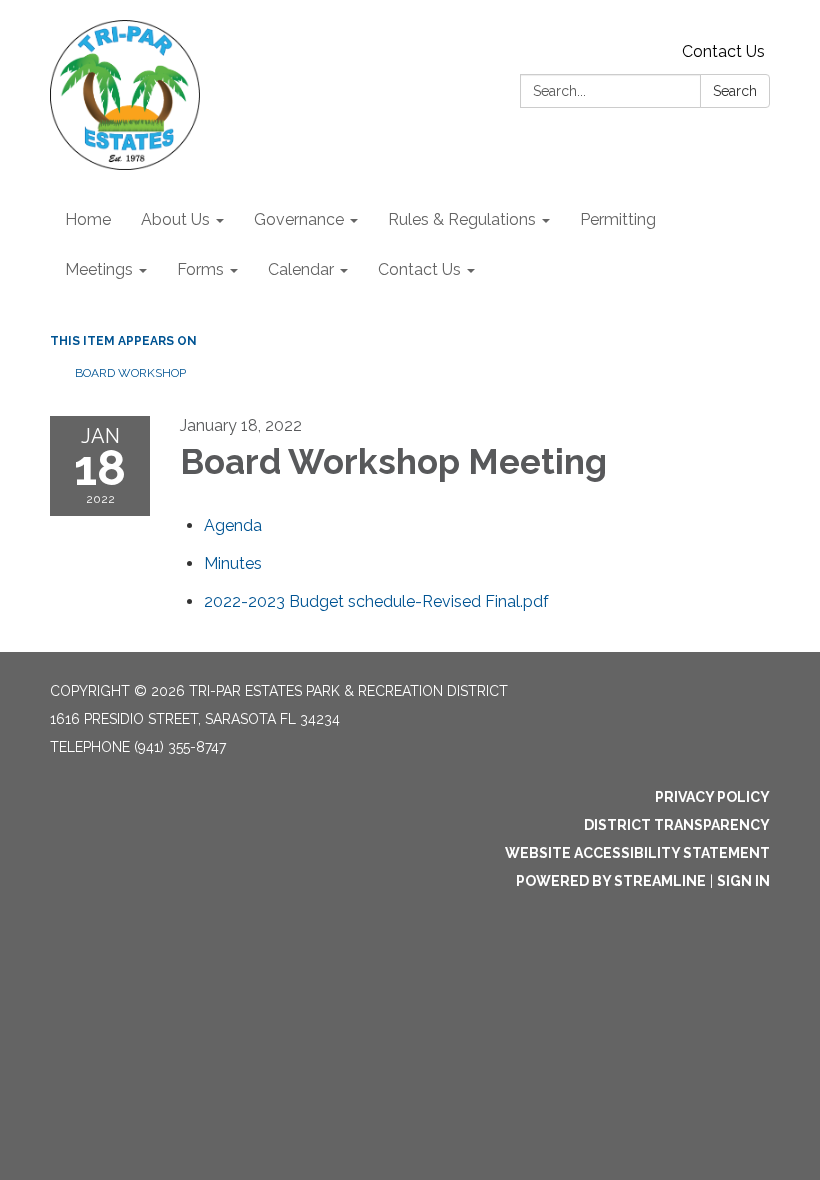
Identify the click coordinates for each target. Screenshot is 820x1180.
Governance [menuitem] (299, 219)
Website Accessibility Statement (637, 853)
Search (735, 91)
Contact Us (723, 51)
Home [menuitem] (88, 219)
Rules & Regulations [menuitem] (462, 219)
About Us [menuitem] (175, 219)
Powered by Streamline (611, 881)
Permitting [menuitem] (618, 219)
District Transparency (677, 825)
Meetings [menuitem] (99, 269)
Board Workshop (130, 373)
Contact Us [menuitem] (419, 269)
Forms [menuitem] (200, 269)
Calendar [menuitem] (301, 269)
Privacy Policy (712, 797)
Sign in (743, 881)
